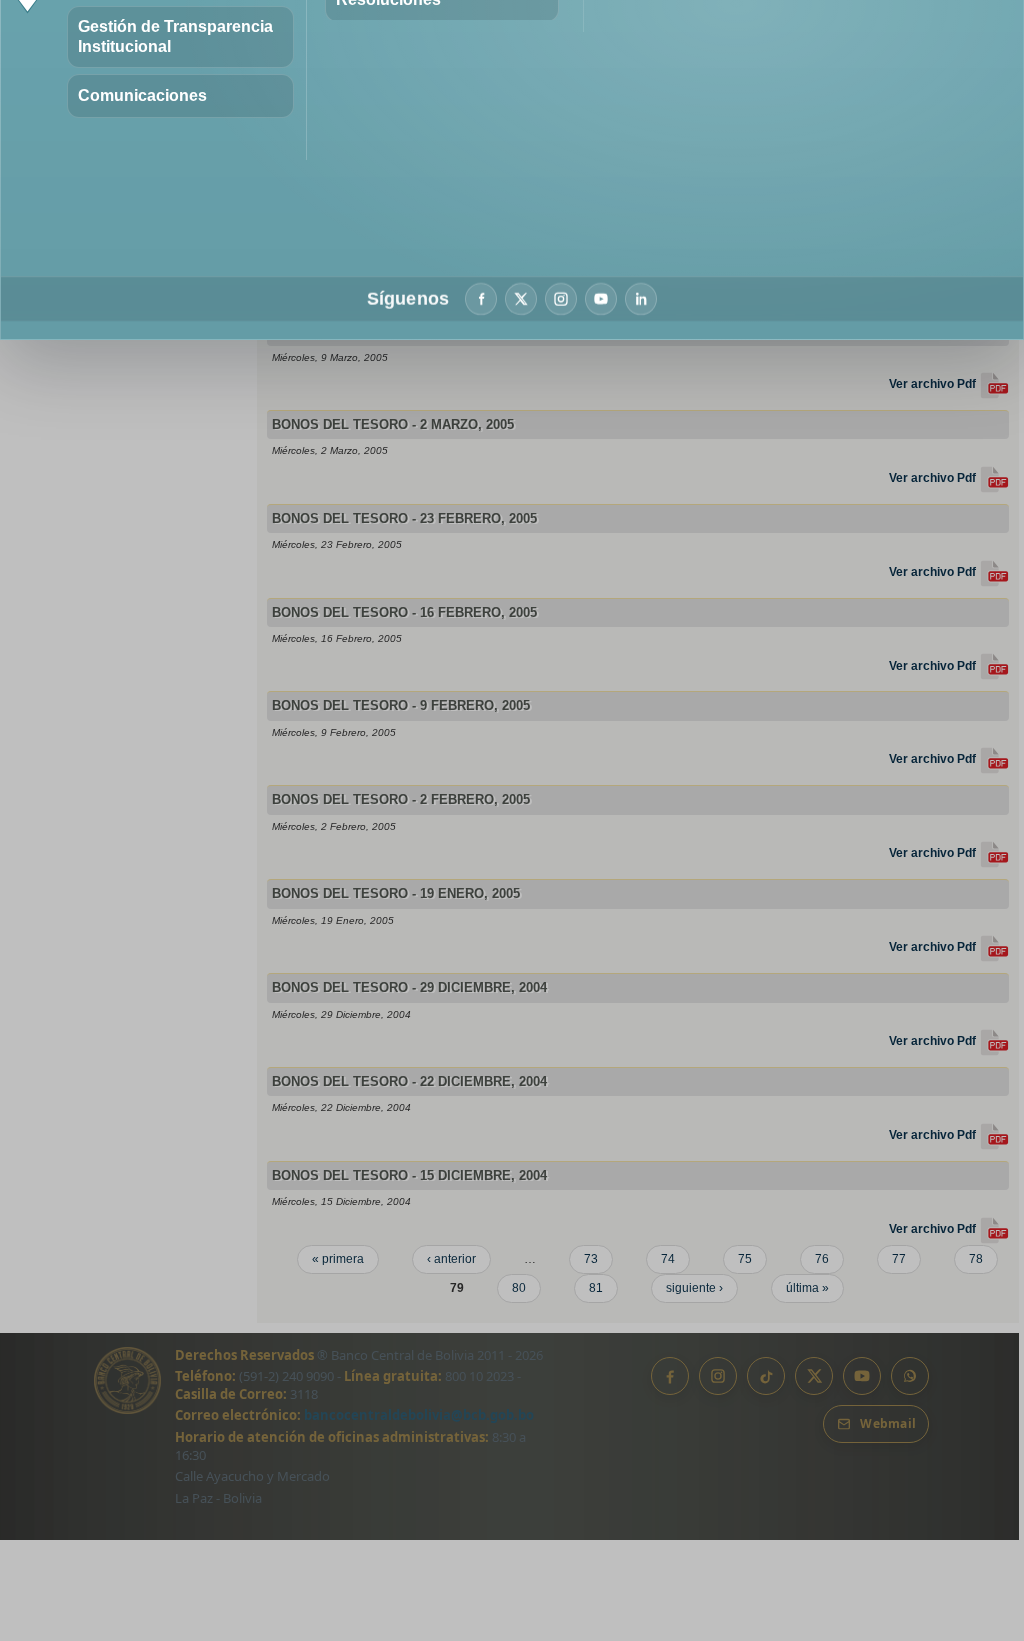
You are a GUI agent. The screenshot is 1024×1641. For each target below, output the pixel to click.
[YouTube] (601, 299)
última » (807, 1288)
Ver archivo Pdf (934, 384)
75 (745, 1259)
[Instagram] (561, 299)
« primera (338, 1259)
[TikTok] (766, 1376)
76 (822, 1259)
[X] (521, 299)
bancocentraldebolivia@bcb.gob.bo (419, 1415)
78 (976, 1259)
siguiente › (694, 1288)
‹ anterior (451, 1259)
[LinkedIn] (641, 299)
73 (591, 1259)
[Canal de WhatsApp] (910, 1376)
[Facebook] (481, 299)
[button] (180, 37)
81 (596, 1288)
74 (668, 1259)
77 (899, 1259)
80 (519, 1288)
